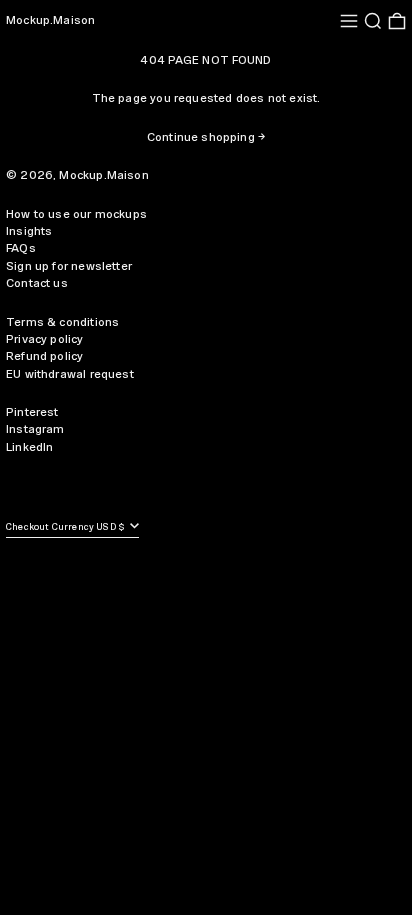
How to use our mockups (76, 214)
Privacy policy (45, 339)
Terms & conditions (62, 322)
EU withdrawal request (70, 374)
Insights (29, 231)
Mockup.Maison (50, 20)
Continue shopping (201, 137)
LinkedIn (29, 447)
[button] (373, 21)
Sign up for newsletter (69, 266)
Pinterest (32, 412)
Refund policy (44, 356)
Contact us (37, 283)
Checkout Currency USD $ (66, 527)
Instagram (35, 429)
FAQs (21, 248)
